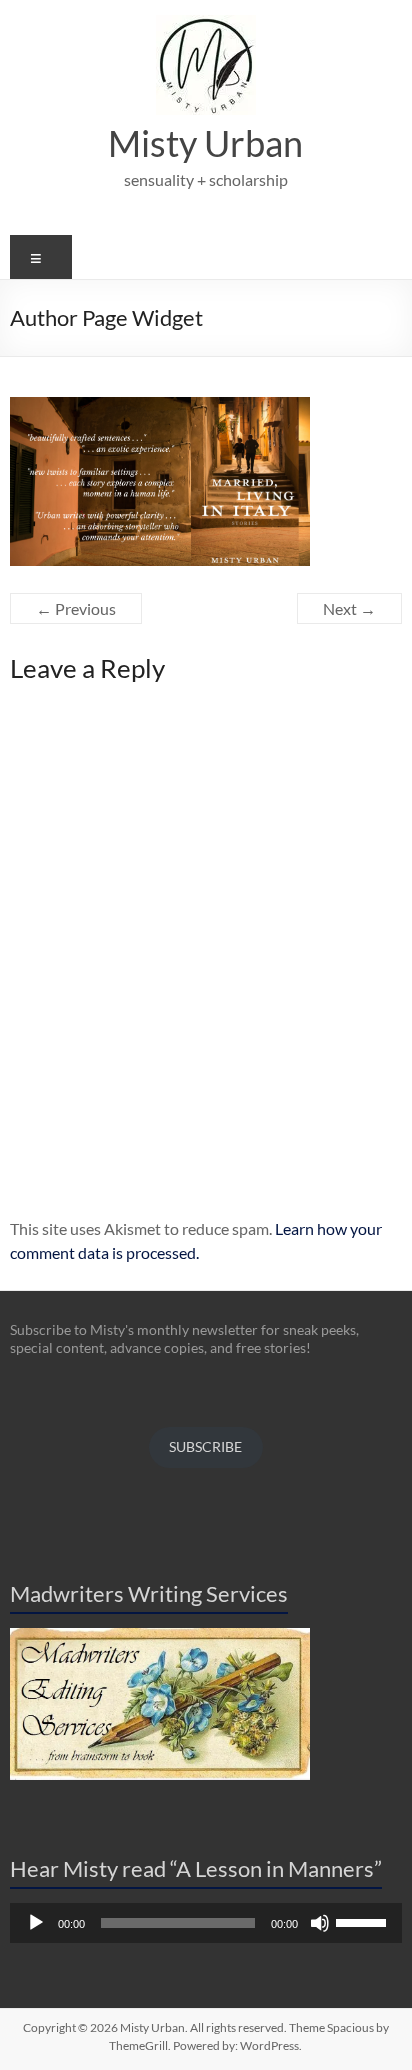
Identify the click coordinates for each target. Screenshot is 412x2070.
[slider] (364, 1921)
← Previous (76, 608)
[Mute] (320, 1923)
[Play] (36, 1923)
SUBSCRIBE (205, 1446)
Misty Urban (205, 143)
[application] (205, 1923)
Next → (349, 608)
